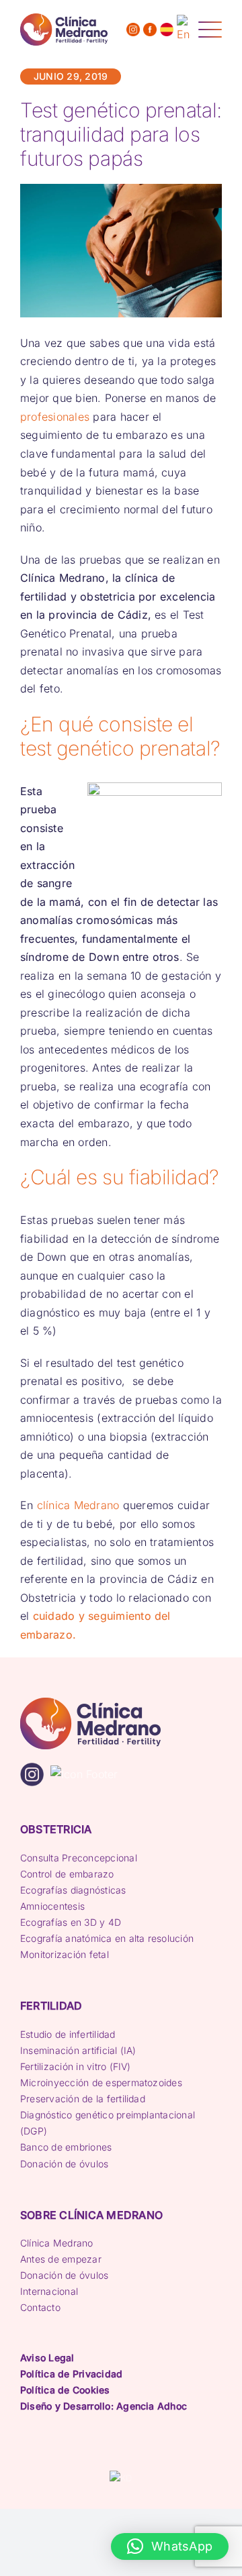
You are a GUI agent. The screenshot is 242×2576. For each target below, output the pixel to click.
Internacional (49, 2291)
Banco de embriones (66, 2147)
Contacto (40, 2307)
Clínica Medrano (57, 2243)
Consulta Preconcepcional (79, 1858)
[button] (170, 2546)
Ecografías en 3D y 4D (71, 1922)
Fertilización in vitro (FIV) (76, 2066)
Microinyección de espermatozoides (101, 2082)
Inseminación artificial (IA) (78, 2050)
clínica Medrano (78, 1505)
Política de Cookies (65, 2390)
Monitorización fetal (65, 1954)
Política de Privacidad (71, 2374)
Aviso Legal (47, 2358)
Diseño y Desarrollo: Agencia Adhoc (104, 2406)
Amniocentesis (52, 1906)
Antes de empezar (61, 2259)
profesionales (55, 417)
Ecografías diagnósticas (73, 1890)
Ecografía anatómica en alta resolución (107, 1938)
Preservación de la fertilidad (83, 2099)
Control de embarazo (67, 1874)
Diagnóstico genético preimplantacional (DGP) (108, 2123)
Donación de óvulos (64, 2164)
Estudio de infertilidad (68, 2034)
